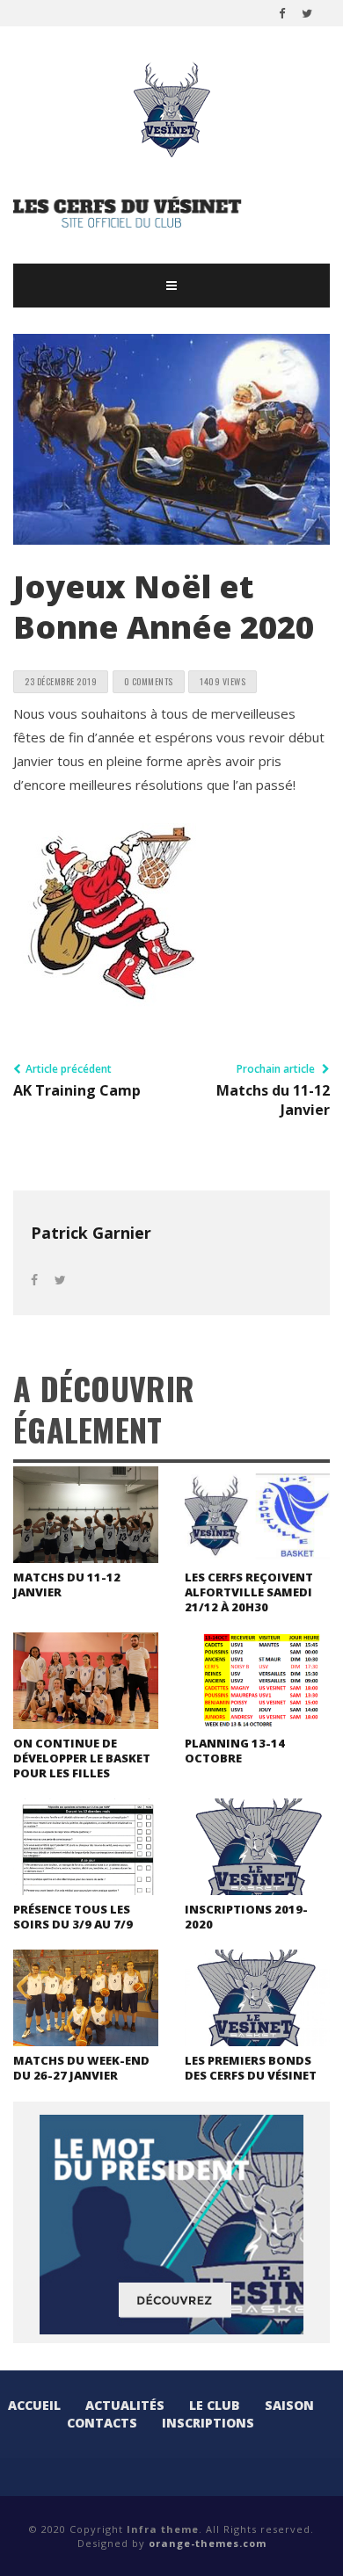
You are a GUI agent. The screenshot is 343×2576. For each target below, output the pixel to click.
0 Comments (149, 681)
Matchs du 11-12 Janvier (67, 1585)
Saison (289, 2405)
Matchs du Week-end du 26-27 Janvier (81, 2068)
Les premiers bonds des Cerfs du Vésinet (251, 2068)
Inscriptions (208, 2423)
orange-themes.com (208, 2543)
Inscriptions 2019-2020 (246, 1917)
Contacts (102, 2423)
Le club (215, 2405)
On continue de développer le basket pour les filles (82, 1758)
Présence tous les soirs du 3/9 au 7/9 (73, 1917)
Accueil (34, 2405)
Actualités (125, 2405)
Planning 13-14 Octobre (235, 1751)
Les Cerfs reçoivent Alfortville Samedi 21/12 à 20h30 (249, 1592)
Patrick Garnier (91, 1233)
